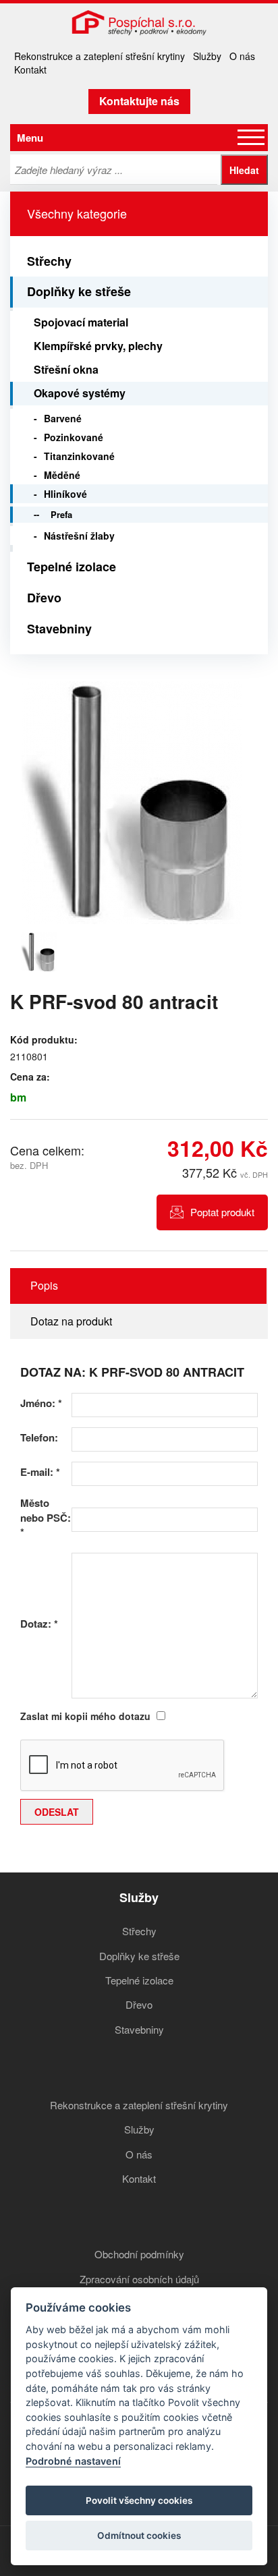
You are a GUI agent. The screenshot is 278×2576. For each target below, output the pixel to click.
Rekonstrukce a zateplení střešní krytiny (100, 56)
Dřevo (44, 598)
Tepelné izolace (72, 567)
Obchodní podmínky (139, 2254)
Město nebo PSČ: (46, 1518)
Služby (207, 56)
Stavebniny (59, 629)
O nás (242, 56)
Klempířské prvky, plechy (98, 346)
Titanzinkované (79, 456)
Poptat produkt (222, 1212)
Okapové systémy (80, 393)
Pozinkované (74, 437)
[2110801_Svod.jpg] (132, 803)
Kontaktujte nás (139, 101)
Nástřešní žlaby (79, 536)
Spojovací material (81, 322)
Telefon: (39, 1438)
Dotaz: (39, 1624)
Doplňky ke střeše (79, 291)
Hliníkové (65, 494)
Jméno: (41, 1403)
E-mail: (40, 1472)
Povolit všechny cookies (139, 2500)
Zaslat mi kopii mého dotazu (85, 1716)
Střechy (49, 261)
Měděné (62, 475)
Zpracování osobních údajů (139, 2279)
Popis (44, 1285)
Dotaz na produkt (71, 1321)
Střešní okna (66, 369)
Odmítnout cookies (139, 2536)
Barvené (63, 418)
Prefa (61, 514)
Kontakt (30, 69)
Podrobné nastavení (73, 2461)
